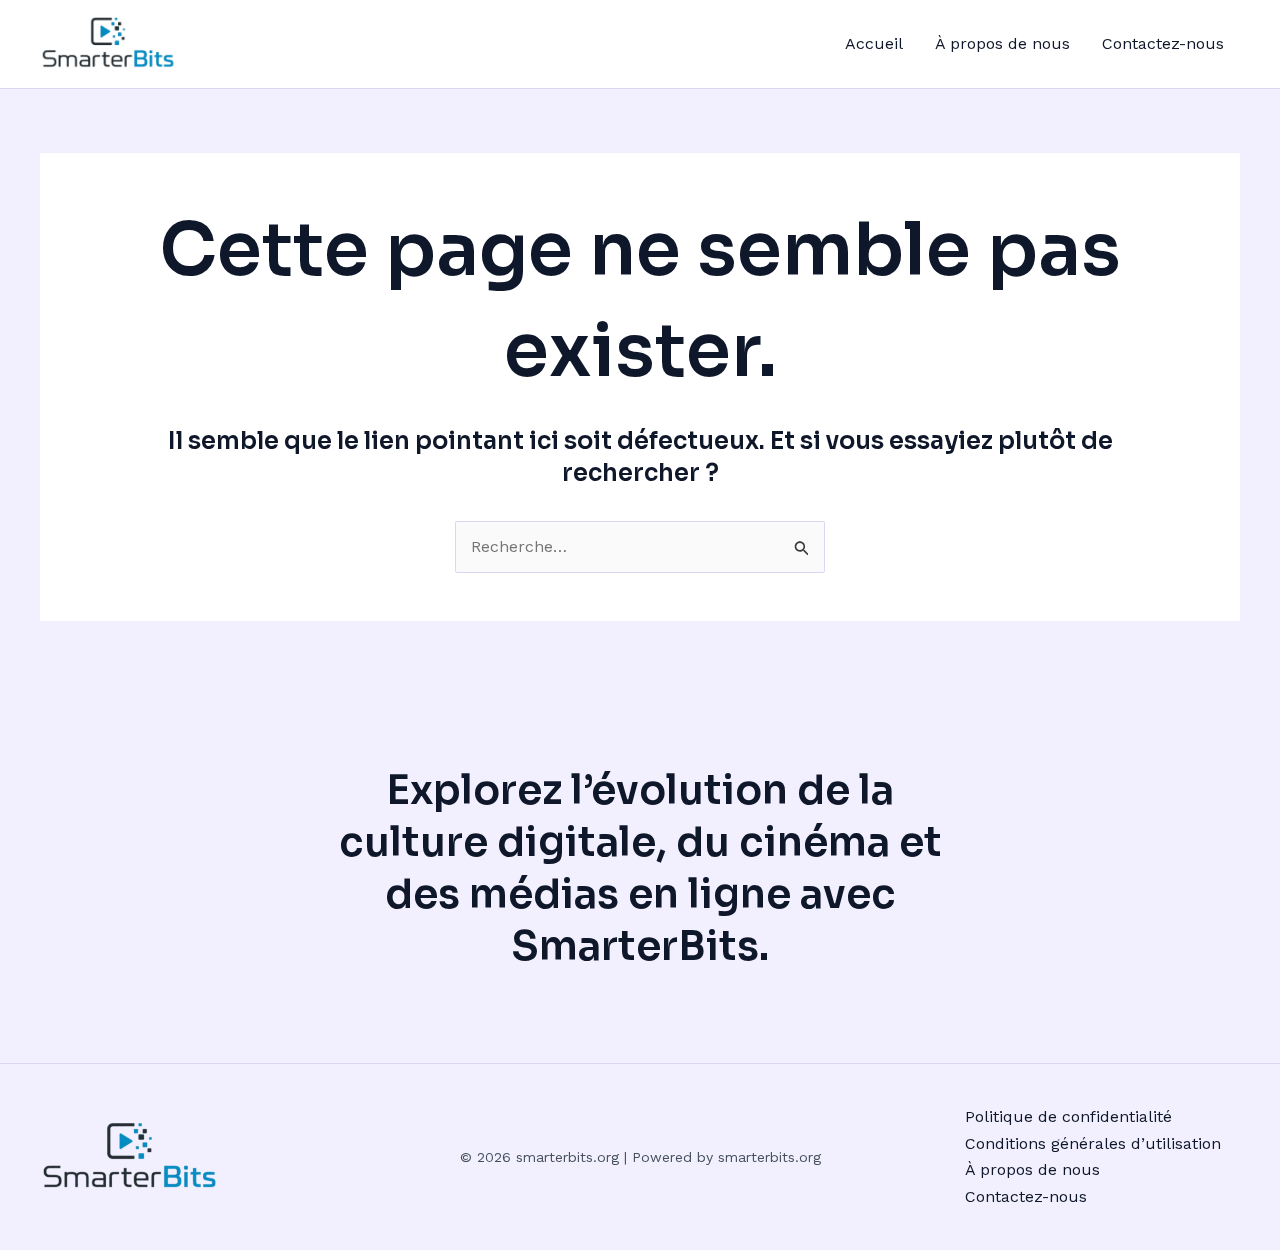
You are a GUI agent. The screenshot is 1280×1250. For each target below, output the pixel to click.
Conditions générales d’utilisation (1093, 1143)
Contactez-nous (1163, 43)
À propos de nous (1002, 43)
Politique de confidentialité (1068, 1116)
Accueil (874, 43)
